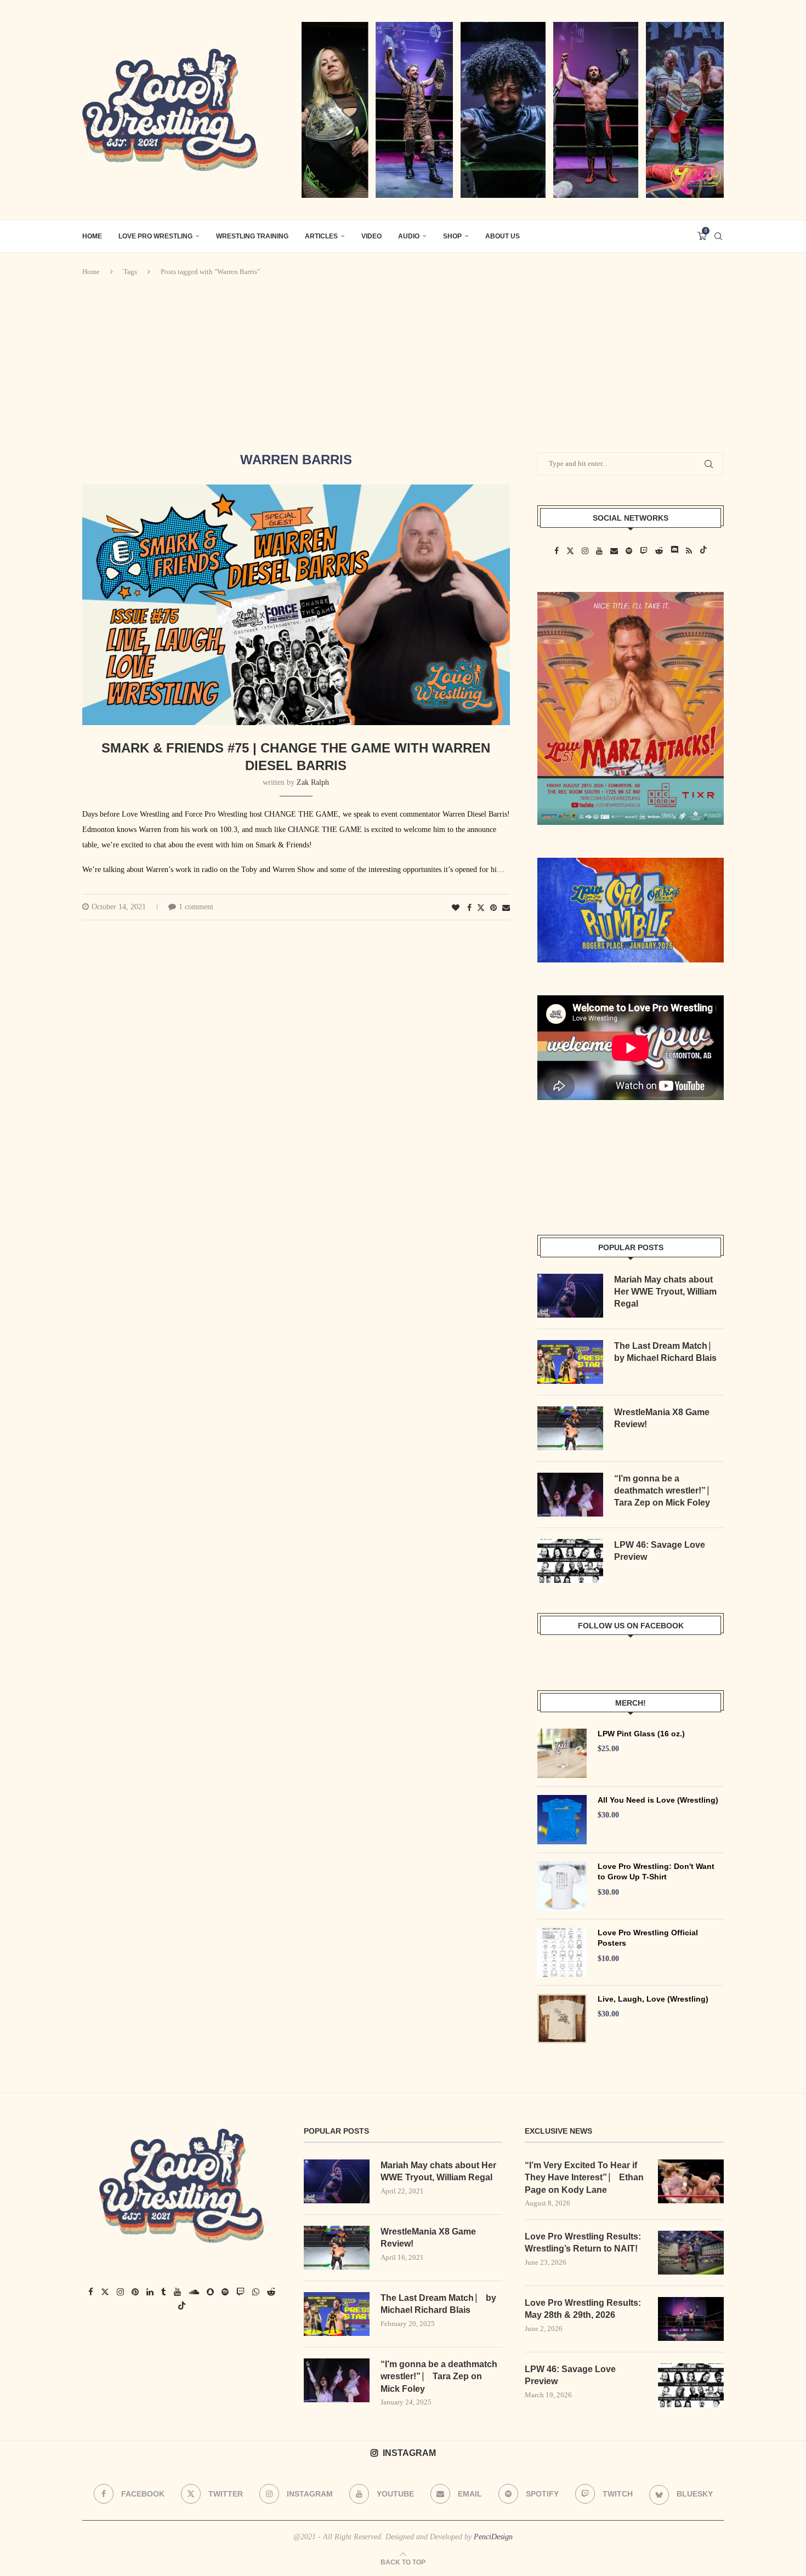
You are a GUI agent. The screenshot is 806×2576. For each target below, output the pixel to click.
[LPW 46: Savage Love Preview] (570, 1561)
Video (371, 236)
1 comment (196, 907)
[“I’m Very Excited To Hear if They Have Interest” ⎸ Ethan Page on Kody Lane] (691, 2181)
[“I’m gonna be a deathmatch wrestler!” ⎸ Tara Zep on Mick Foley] (570, 1495)
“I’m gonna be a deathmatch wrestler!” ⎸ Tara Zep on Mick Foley (665, 1491)
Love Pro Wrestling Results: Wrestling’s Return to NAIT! (583, 2242)
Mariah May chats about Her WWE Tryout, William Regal (665, 1292)
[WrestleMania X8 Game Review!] (570, 1428)
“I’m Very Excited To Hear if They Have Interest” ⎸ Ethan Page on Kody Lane (584, 2178)
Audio (409, 236)
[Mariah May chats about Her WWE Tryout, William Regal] (570, 1296)
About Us (503, 236)
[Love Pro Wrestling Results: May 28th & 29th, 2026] (691, 2319)
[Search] (718, 236)
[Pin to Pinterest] (493, 908)
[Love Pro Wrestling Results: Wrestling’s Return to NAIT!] (691, 2253)
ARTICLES (321, 236)
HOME (92, 236)
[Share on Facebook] (469, 908)
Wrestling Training (252, 236)
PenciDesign (493, 2537)
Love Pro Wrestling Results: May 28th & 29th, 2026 (583, 2309)
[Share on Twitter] (481, 908)
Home (91, 272)
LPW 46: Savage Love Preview (660, 1551)
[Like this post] (456, 908)
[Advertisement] (403, 364)
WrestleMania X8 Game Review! (662, 1418)
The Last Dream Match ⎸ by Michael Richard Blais (666, 1352)
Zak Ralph (313, 782)
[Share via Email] (506, 908)
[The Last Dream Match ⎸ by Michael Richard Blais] (570, 1362)
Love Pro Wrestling (155, 236)
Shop (452, 236)
